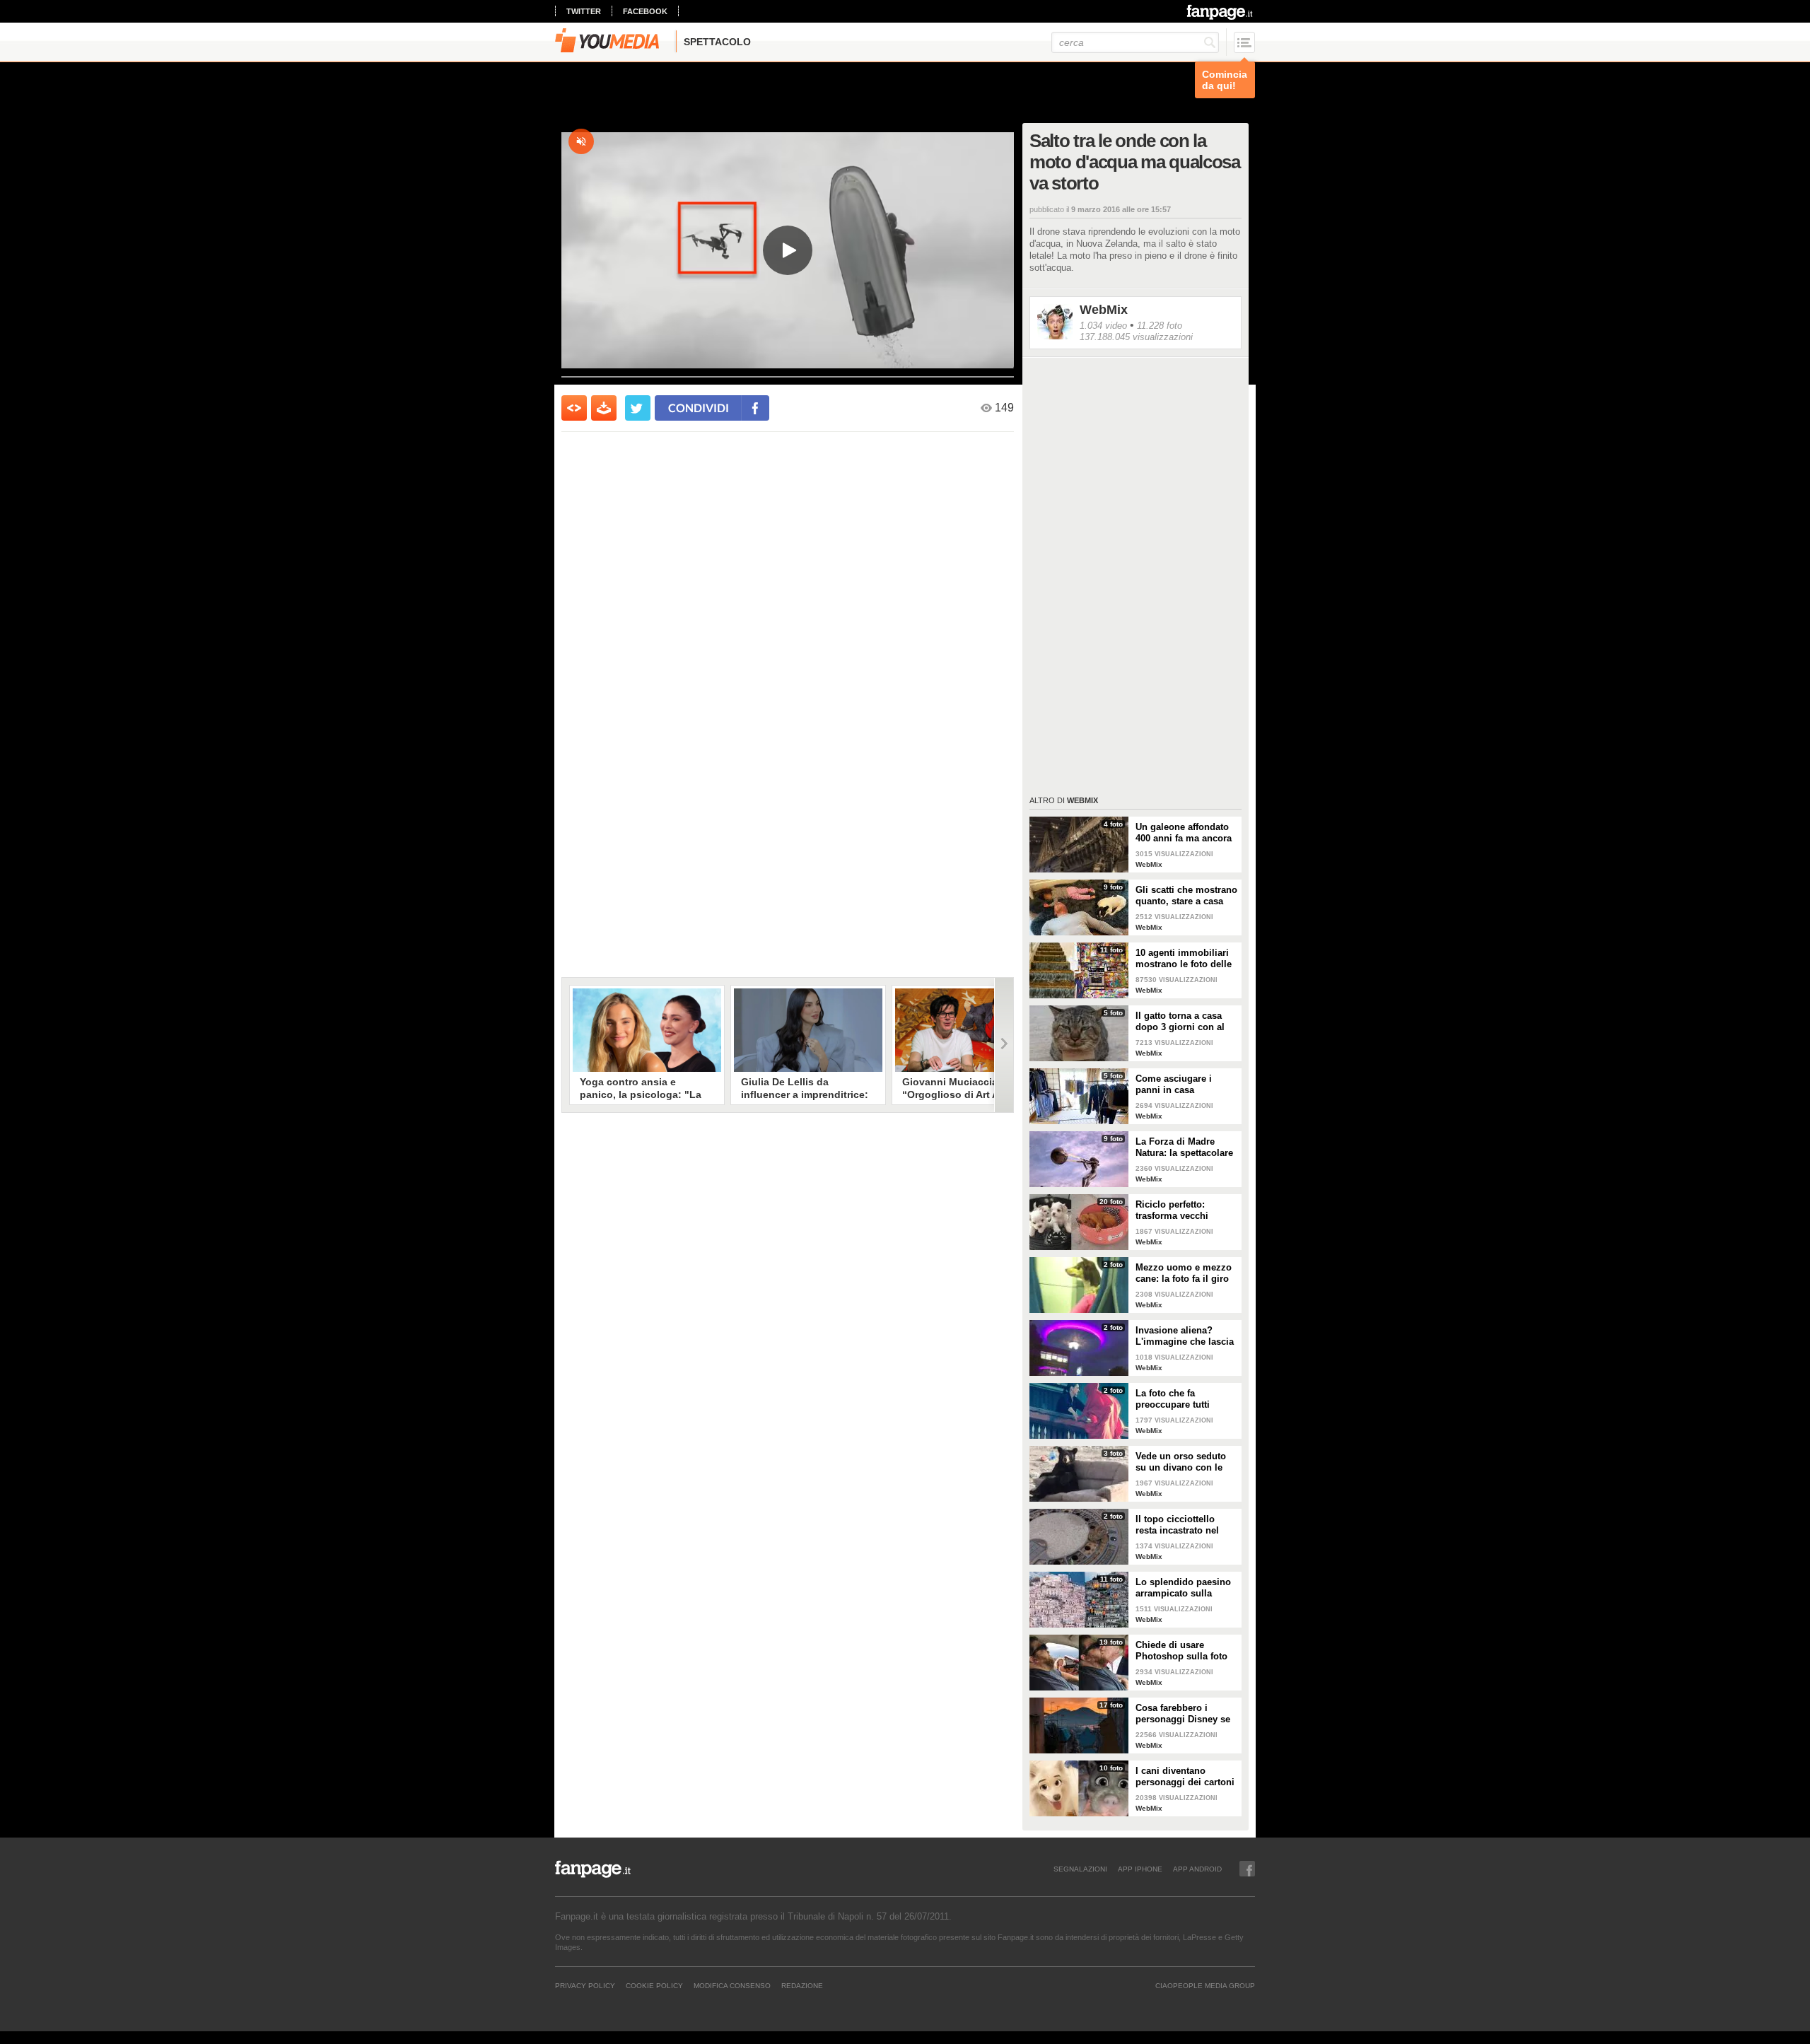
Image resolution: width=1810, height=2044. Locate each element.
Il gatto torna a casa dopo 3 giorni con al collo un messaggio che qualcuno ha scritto (1180, 1022)
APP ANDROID (1197, 1869)
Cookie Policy (654, 1985)
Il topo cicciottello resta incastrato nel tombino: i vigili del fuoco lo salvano (1179, 1525)
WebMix (1104, 310)
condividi (699, 408)
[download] (604, 408)
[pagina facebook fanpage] (1247, 1869)
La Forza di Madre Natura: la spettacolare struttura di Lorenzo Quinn (1184, 1147)
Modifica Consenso (732, 1985)
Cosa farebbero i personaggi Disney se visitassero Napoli (1183, 1714)
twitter (584, 11)
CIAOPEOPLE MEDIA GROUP (1205, 1985)
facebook (645, 11)
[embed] (574, 408)
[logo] (1221, 12)
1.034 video (1103, 326)
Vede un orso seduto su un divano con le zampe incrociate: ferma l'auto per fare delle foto (1181, 1462)
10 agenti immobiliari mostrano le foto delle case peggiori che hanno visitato (1184, 959)
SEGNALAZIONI (1080, 1869)
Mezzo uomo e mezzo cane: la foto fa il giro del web (1184, 1273)
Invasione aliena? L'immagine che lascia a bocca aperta (1185, 1336)
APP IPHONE (1140, 1869)
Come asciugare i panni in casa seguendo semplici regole (1177, 1085)
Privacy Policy (585, 1985)
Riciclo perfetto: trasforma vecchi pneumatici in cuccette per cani (1185, 1210)
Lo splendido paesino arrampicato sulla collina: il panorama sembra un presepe (1183, 1588)
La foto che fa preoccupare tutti (1173, 1399)
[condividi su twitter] (638, 408)
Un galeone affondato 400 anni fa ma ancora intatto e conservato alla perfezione (1184, 833)
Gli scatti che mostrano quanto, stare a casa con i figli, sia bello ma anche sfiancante (1186, 896)
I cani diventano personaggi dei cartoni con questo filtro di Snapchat (1185, 1777)
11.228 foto (1160, 326)
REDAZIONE (802, 1985)
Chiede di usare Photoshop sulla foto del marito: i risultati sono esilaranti (1181, 1651)
